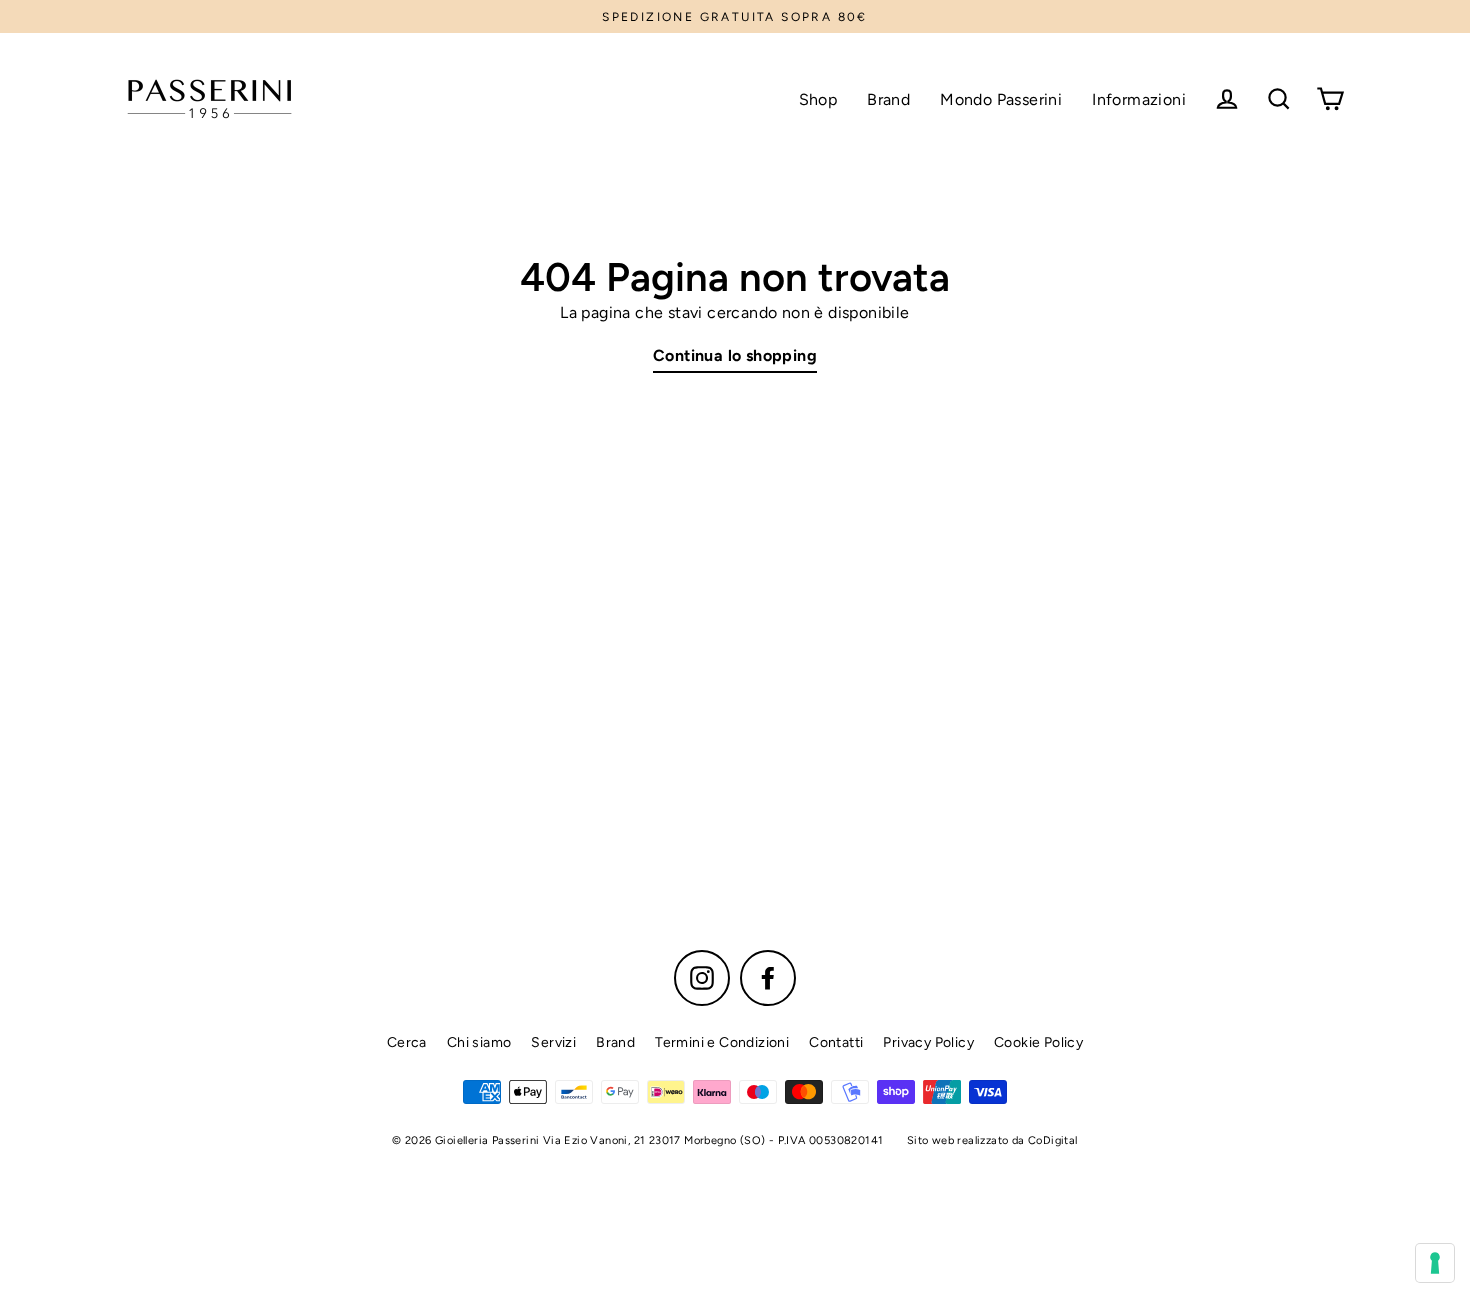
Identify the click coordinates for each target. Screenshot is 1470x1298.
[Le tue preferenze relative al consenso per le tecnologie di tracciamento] (1435, 1263)
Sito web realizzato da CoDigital (992, 1140)
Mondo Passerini (1001, 99)
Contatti (836, 1042)
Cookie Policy (1038, 1042)
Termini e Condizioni (722, 1042)
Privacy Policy (928, 1042)
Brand (888, 99)
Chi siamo (479, 1042)
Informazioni (1139, 99)
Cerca (407, 1042)
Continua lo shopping (735, 355)
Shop (818, 99)
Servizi (553, 1042)
